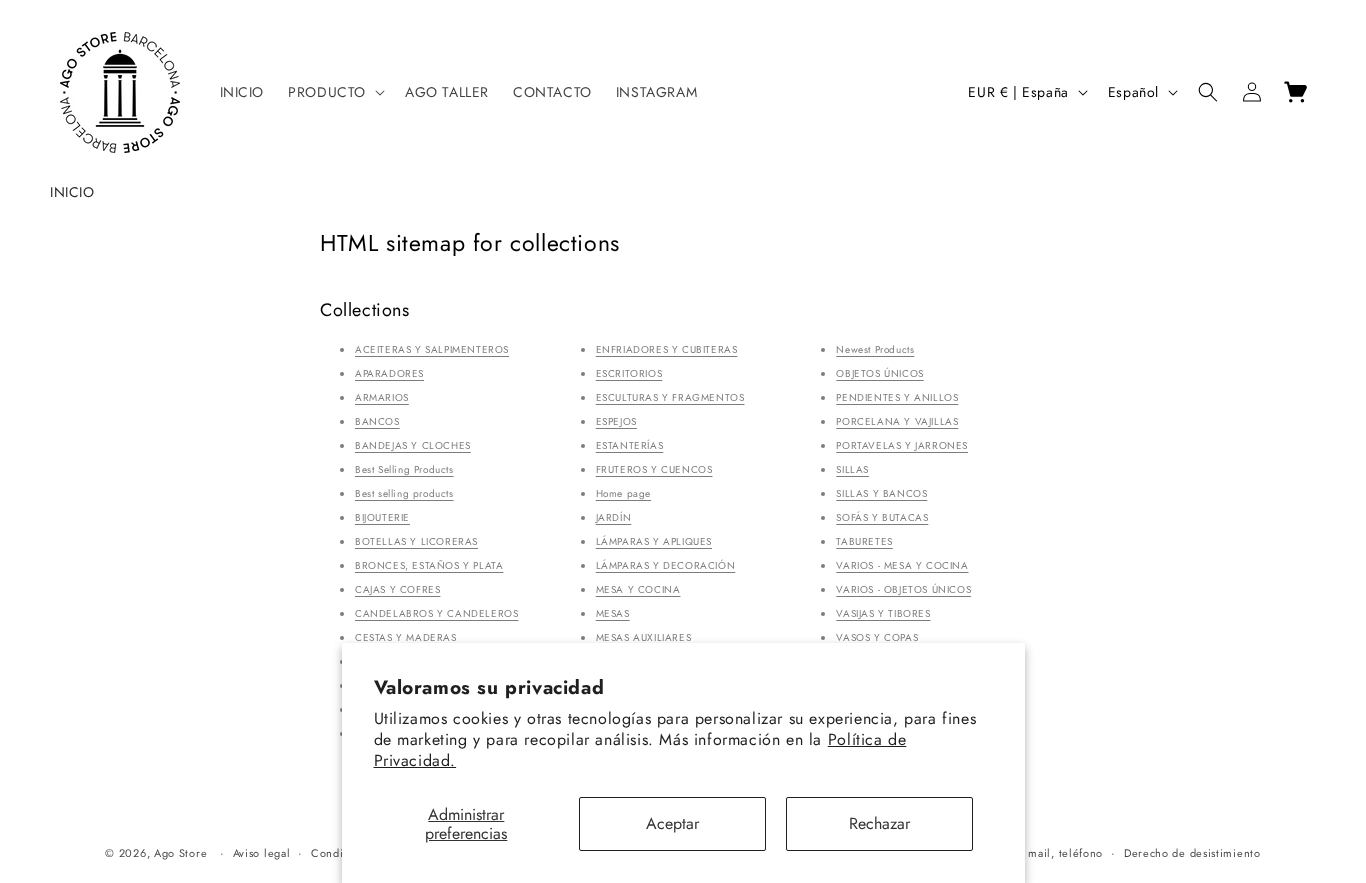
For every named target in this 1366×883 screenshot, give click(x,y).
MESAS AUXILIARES (644, 637)
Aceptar (672, 823)
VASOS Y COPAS (877, 637)
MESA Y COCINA (638, 589)
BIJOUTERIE (382, 517)
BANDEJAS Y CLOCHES (413, 445)
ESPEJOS (616, 421)
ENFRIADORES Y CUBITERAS (667, 349)
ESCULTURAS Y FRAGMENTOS (670, 397)
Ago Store (180, 853)
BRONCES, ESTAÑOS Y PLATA (429, 565)
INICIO (72, 192)
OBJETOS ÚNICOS (879, 373)
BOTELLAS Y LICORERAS (416, 541)
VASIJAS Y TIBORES (883, 613)
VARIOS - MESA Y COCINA (902, 565)
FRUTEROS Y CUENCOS (654, 469)
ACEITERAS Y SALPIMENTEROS (432, 349)
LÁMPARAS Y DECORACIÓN (666, 565)
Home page (623, 493)
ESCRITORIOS (629, 373)
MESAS (613, 613)
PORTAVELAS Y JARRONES (902, 445)
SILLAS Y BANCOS (881, 493)
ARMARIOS (382, 397)
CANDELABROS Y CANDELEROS (436, 613)
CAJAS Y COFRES (397, 589)
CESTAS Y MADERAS (406, 637)
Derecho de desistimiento (1192, 853)
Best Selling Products (404, 469)
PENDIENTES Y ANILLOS (897, 397)
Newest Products (875, 349)
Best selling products (404, 493)
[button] (334, 92)
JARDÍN (614, 517)
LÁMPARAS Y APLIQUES (654, 541)
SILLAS (852, 469)
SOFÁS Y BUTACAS (882, 517)
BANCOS (377, 421)
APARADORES (389, 373)
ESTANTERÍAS (630, 445)
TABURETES (864, 541)
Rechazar (879, 823)
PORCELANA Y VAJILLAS (897, 421)
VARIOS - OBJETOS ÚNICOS (903, 589)
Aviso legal (262, 853)
